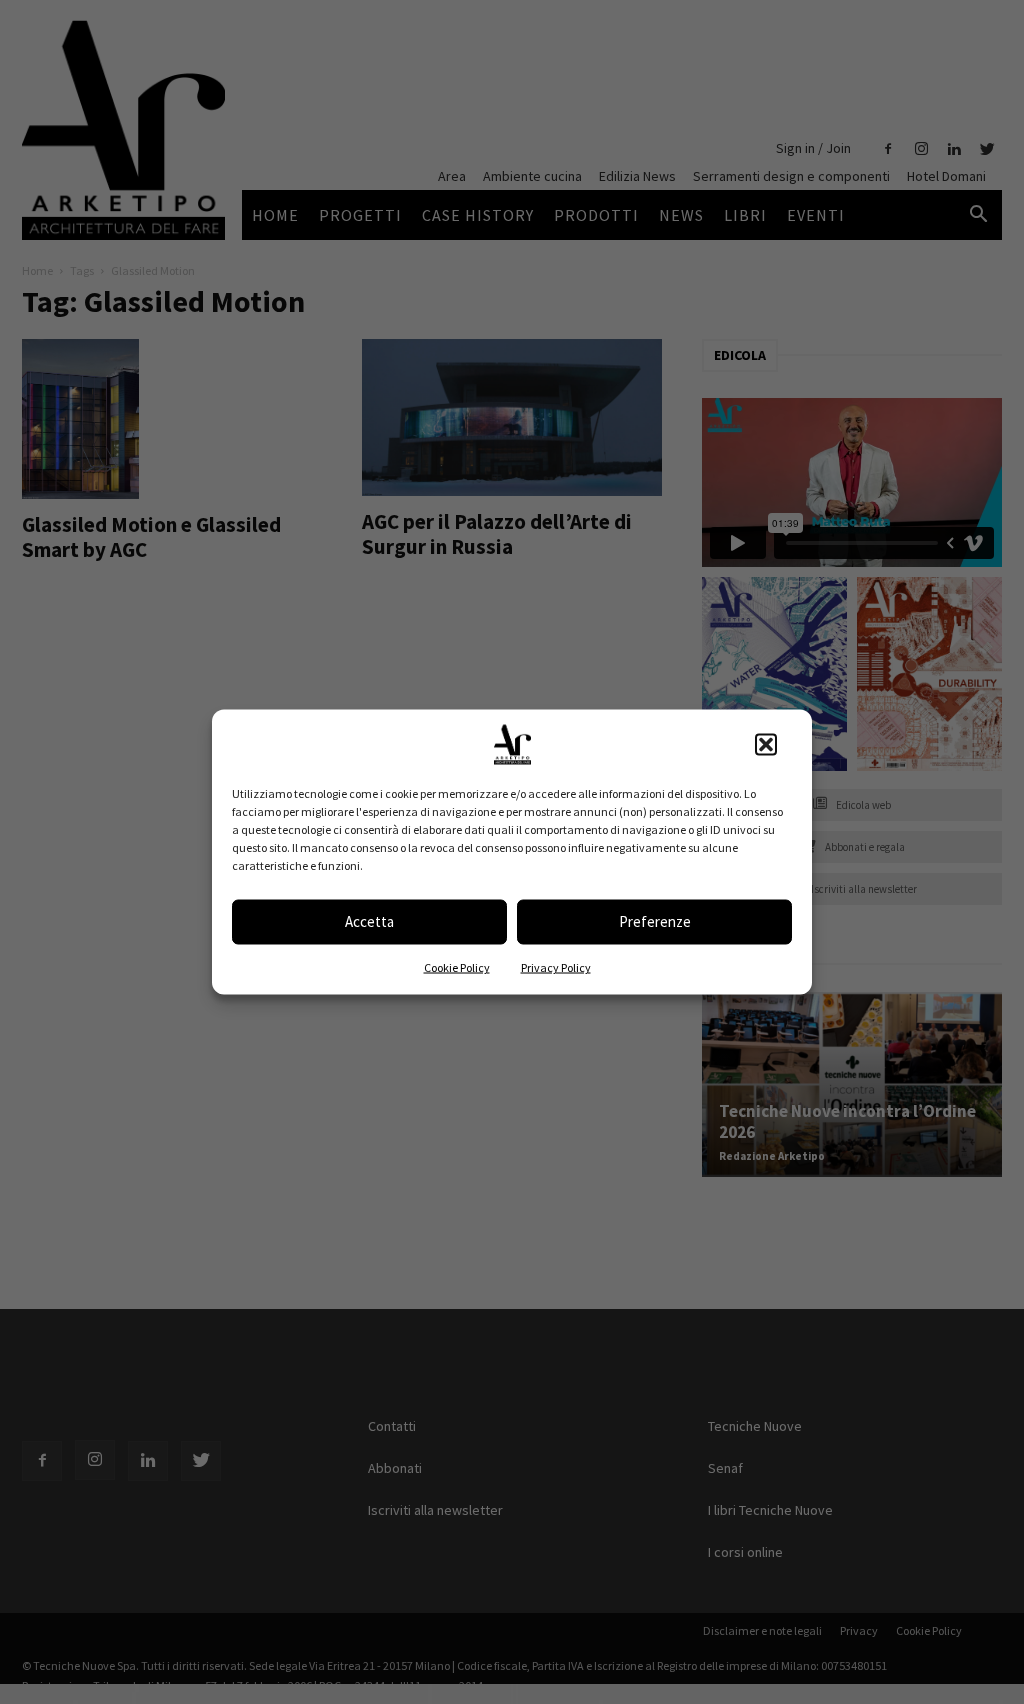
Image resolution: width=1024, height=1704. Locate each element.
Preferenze (655, 921)
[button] (766, 744)
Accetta (369, 921)
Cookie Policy (457, 966)
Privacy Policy (556, 966)
